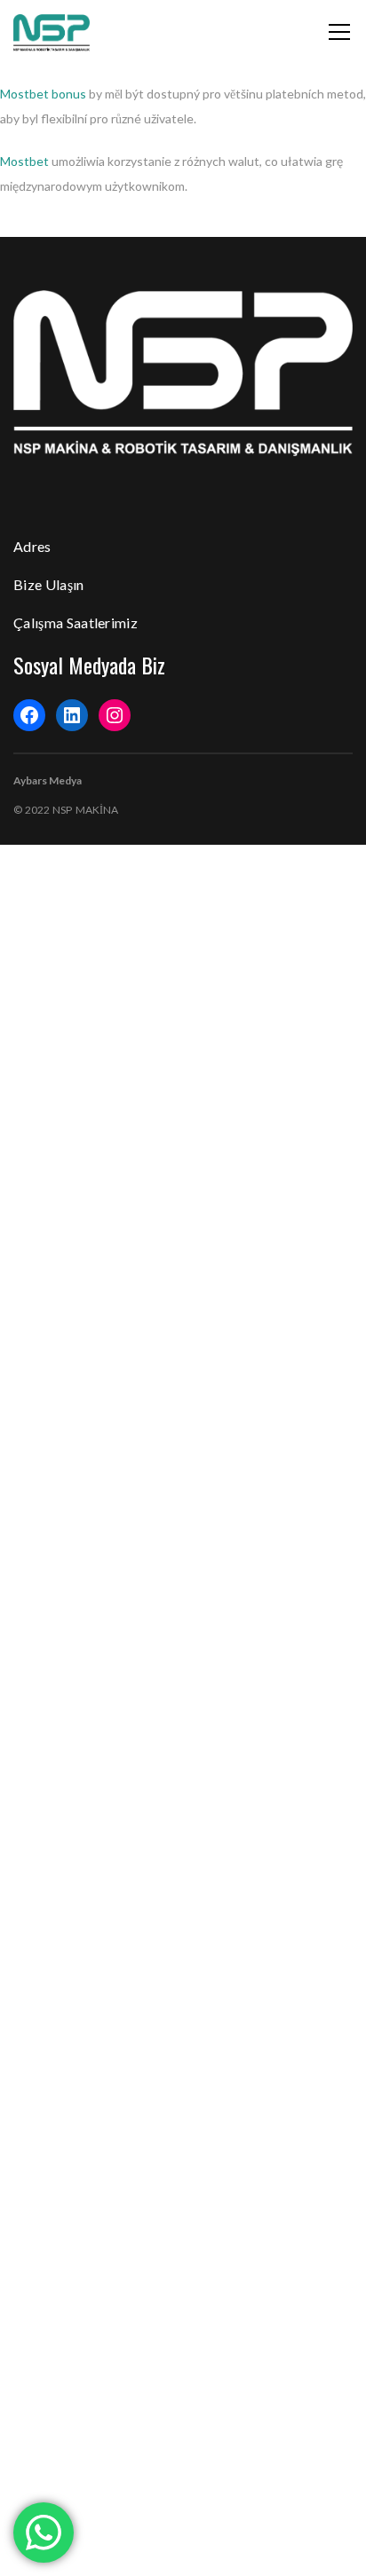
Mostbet (24, 161)
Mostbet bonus (43, 94)
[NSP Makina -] (52, 32)
